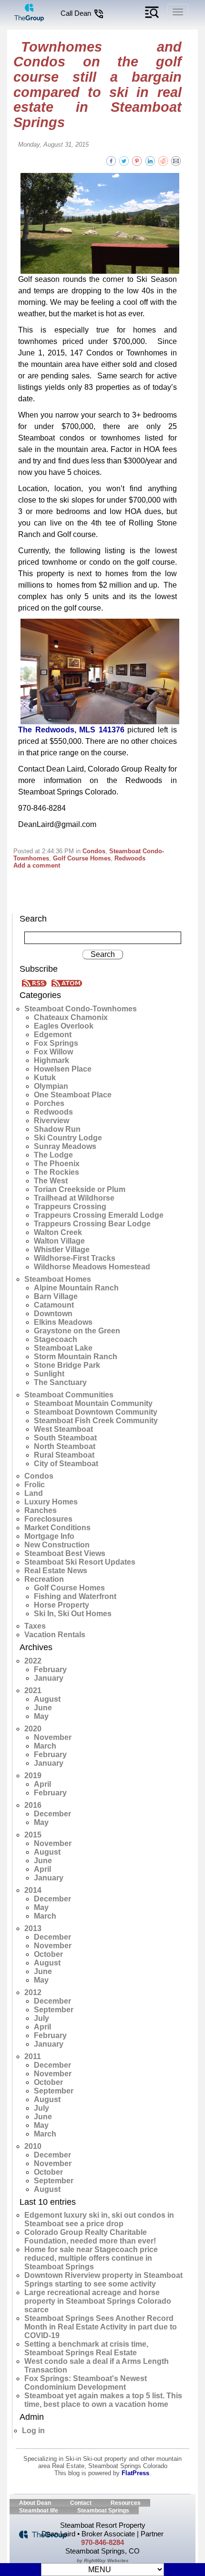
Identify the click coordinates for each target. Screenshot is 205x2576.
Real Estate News (56, 1571)
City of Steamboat (66, 1464)
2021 (33, 1690)
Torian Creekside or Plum (80, 1189)
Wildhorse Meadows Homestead (92, 1267)
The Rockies (56, 1172)
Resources (126, 2503)
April (42, 1784)
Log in (33, 2431)
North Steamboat (65, 1446)
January (49, 1678)
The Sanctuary (60, 1382)
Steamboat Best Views (65, 1553)
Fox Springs (56, 1043)
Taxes (35, 1626)
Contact (81, 2503)
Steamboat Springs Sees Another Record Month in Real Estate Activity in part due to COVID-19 (101, 2327)
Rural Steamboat (64, 1455)
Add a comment (37, 865)
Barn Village (56, 1296)
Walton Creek (58, 1232)
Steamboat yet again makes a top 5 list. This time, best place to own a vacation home (103, 2400)
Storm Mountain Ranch (76, 1357)
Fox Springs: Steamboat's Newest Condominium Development (86, 2383)
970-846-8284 (102, 2542)
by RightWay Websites (103, 2560)
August (47, 1699)
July (41, 2018)
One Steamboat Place (73, 1095)
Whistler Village (62, 1250)
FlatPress (135, 2473)
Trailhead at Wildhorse (74, 1198)
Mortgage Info (49, 1536)
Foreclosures (48, 1519)
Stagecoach (56, 1339)
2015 (33, 1835)
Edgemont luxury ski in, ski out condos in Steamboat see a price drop (99, 2219)
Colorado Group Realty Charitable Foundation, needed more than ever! (90, 2237)
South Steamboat (65, 1438)
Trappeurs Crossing (70, 1207)
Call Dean (77, 13)
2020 (33, 1729)
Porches (49, 1103)
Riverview (51, 1121)
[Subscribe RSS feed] (36, 982)
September (54, 2010)
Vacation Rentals (55, 1635)
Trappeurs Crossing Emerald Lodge (99, 1215)
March (45, 1746)
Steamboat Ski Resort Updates (80, 1562)
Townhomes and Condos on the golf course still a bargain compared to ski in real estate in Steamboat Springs (97, 85)
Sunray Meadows (65, 1146)
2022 (33, 1661)
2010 (33, 2146)
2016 (33, 1805)
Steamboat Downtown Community (96, 1412)
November (53, 1737)
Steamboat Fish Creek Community (96, 1421)
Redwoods (130, 858)
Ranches (41, 1510)
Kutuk (45, 1078)
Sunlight (49, 1374)
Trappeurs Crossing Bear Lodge (92, 1224)
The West (51, 1181)
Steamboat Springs (103, 2511)
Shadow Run (57, 1129)
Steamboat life (39, 2511)
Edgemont (53, 1035)
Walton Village (59, 1241)
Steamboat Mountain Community (93, 1403)
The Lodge (53, 1155)
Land (34, 1493)
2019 (33, 1776)
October (48, 1954)
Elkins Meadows (63, 1322)
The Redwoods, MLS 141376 (71, 730)
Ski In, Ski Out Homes (73, 1614)
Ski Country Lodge (68, 1138)
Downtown (53, 1314)
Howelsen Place (63, 1069)
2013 (33, 1928)
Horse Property (61, 1605)
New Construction (57, 1545)
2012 (33, 1992)
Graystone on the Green (77, 1331)
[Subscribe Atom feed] (67, 982)
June (43, 1708)
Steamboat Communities (69, 1395)
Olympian (51, 1086)
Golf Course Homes (82, 858)
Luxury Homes (51, 1502)
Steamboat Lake (63, 1348)
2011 (33, 2056)
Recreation (44, 1579)
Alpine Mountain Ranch (76, 1288)
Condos (94, 851)
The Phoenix (57, 1164)
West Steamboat (63, 1429)
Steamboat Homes (58, 1279)
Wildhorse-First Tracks (75, 1258)
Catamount (54, 1305)
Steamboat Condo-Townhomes (81, 1009)
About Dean (35, 2503)
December (52, 1814)
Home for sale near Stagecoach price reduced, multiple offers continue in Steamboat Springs (91, 2258)
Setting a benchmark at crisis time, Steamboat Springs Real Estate (86, 2348)
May (41, 1716)
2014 (33, 1890)
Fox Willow (53, 1052)
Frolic (35, 1485)
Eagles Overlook (64, 1026)
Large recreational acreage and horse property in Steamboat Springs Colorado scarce (98, 2301)
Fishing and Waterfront (75, 1596)
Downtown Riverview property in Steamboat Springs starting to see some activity (103, 2280)
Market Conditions (57, 1528)
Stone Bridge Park (67, 1365)
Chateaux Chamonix (71, 1017)
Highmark (51, 1060)
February (50, 1669)
